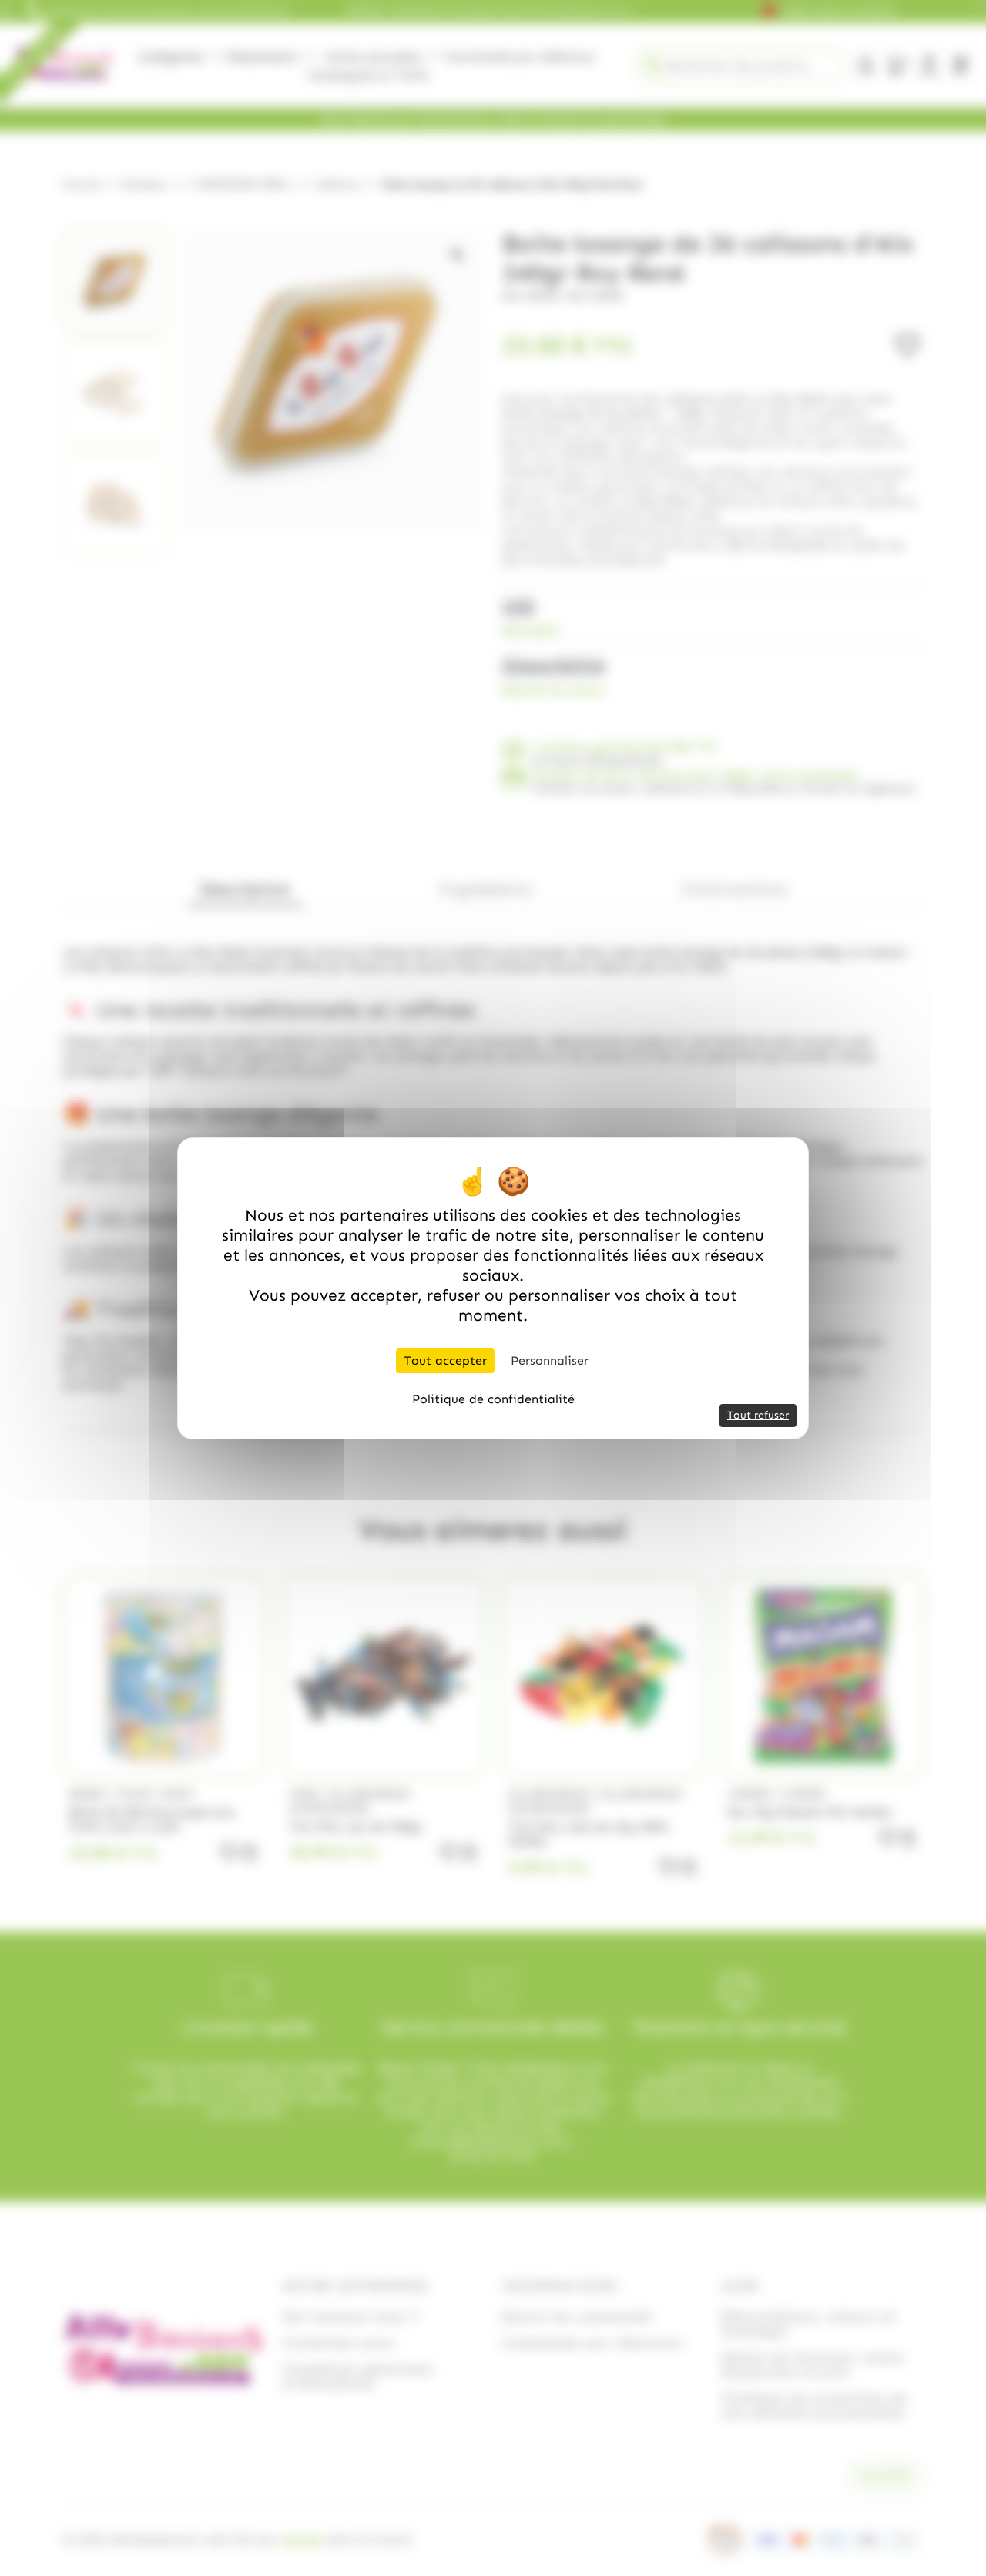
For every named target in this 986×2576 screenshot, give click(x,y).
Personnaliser (550, 1360)
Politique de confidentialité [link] (493, 1399)
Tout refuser (758, 1415)
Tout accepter (445, 1360)
